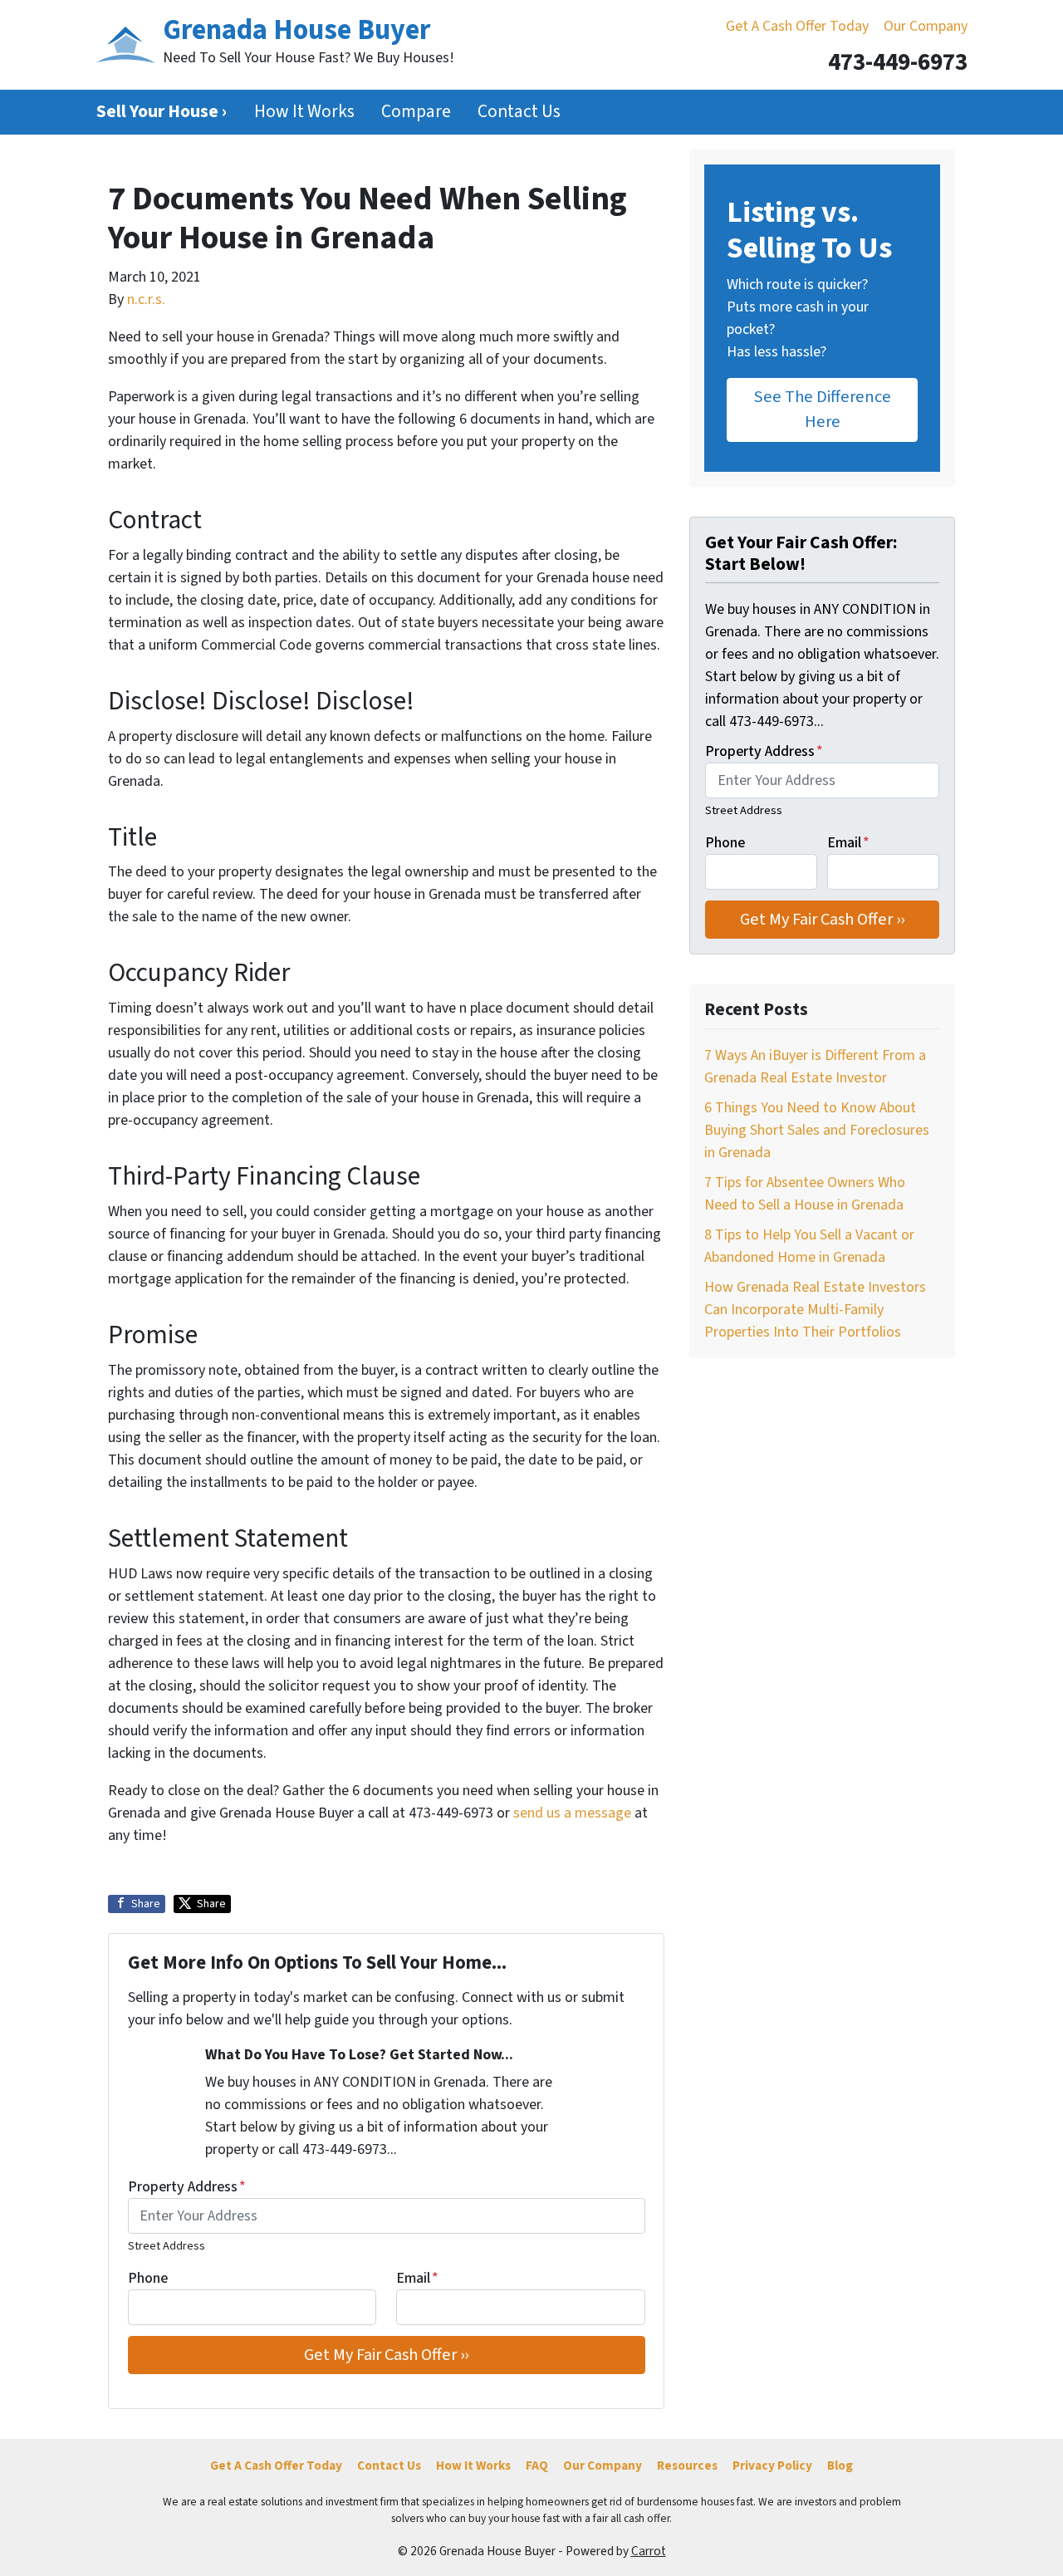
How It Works (304, 112)
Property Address (187, 2187)
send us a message (572, 1813)
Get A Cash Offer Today (797, 26)
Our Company (926, 26)
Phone (148, 2278)
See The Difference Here (823, 409)
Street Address (167, 2246)
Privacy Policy (772, 2466)
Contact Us (519, 112)
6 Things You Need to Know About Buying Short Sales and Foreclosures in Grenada (817, 1130)
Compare (416, 112)
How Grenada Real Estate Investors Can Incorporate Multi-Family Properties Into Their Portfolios (815, 1310)
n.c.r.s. (146, 299)
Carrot (649, 2551)
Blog (840, 2466)
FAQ (537, 2466)
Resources (687, 2466)
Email (417, 2278)
